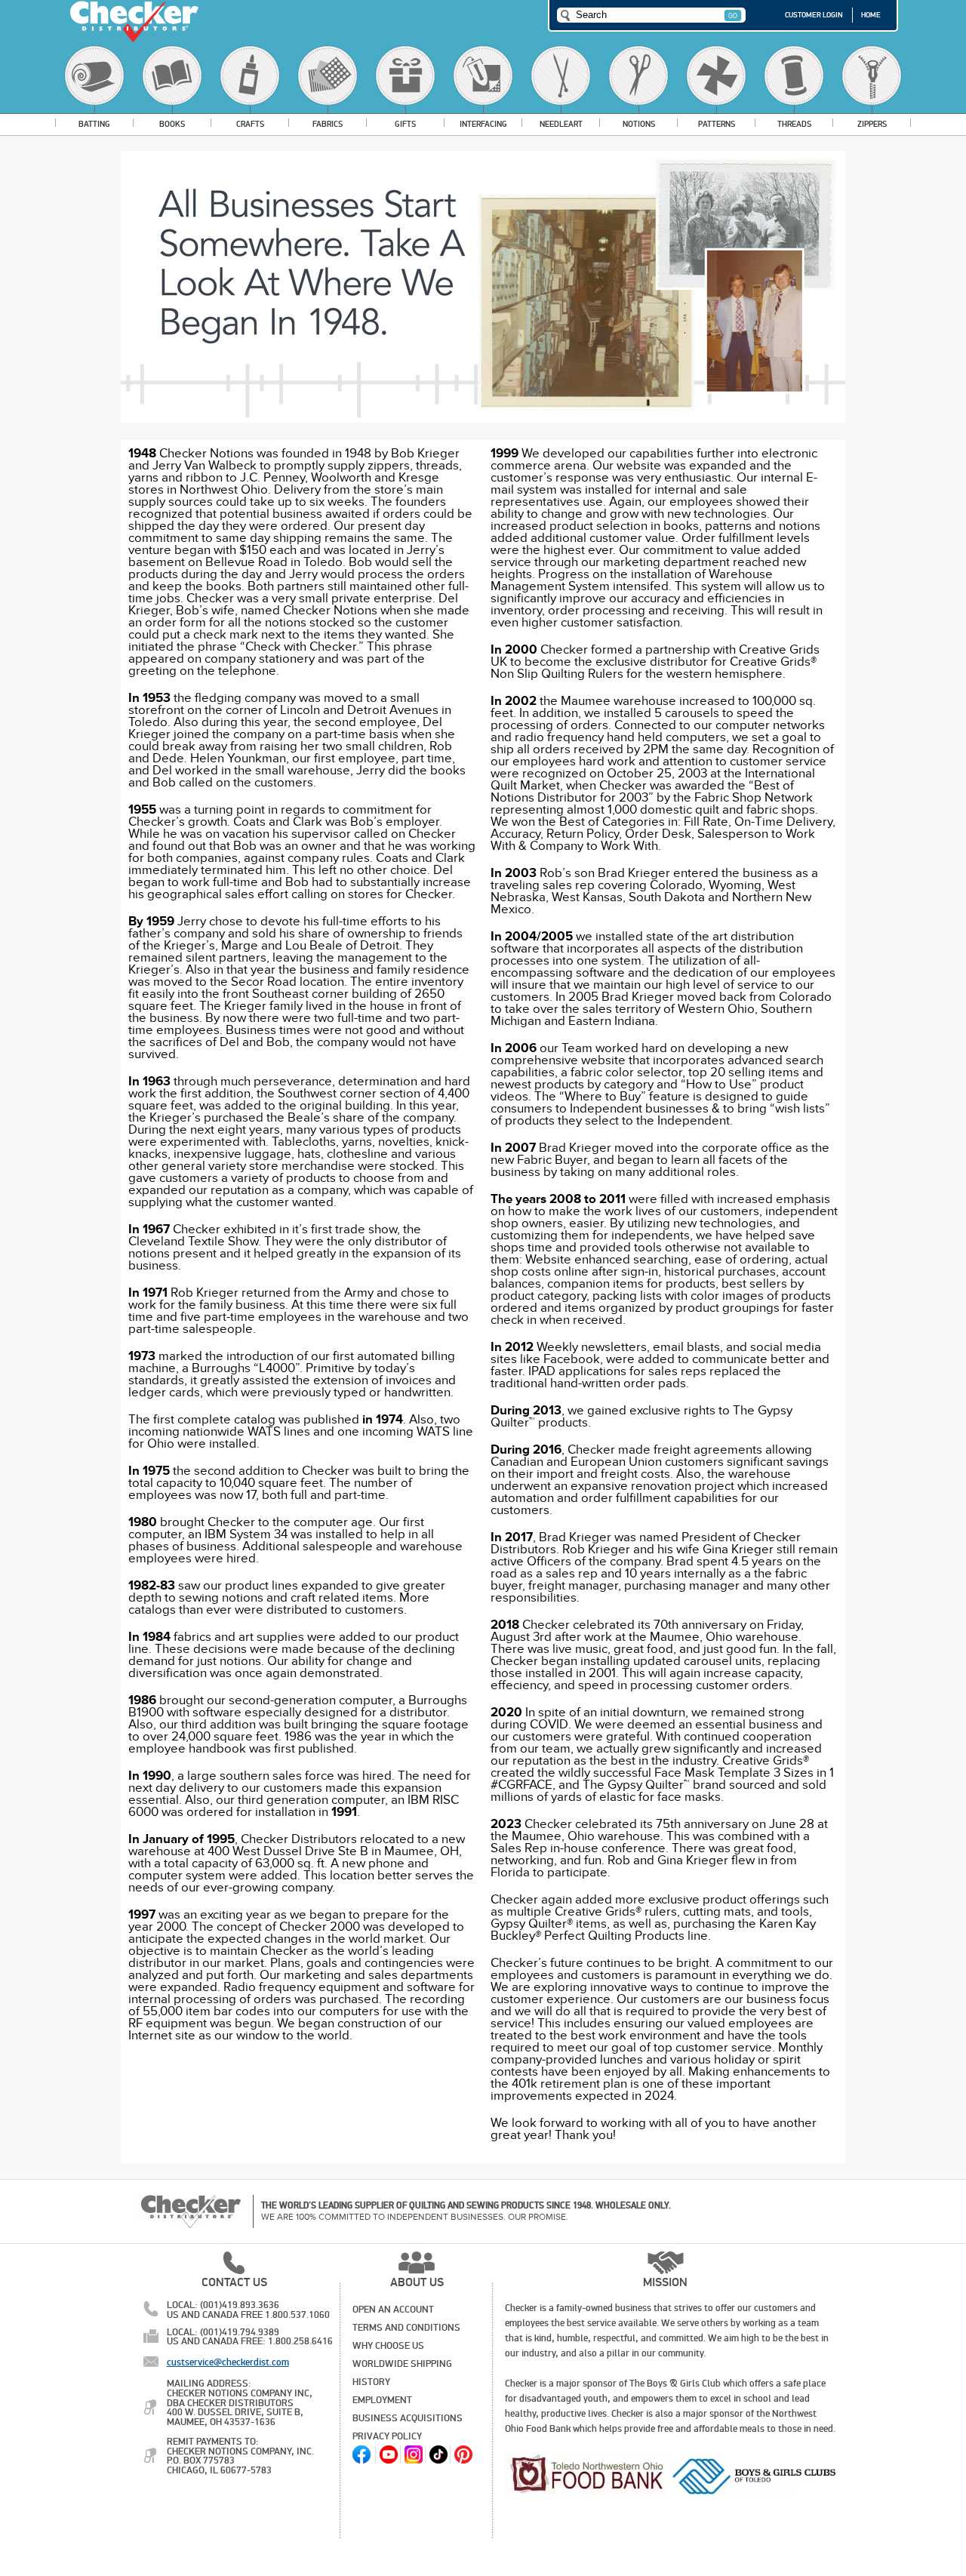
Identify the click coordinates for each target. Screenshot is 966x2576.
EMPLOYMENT (382, 2400)
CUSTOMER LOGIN (814, 15)
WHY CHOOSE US (388, 2346)
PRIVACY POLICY (387, 2436)
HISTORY (371, 2382)
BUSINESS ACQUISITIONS (408, 2418)
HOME (871, 15)
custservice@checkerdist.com (228, 2362)
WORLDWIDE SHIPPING (402, 2364)
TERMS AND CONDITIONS (406, 2328)
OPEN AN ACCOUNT (393, 2310)
